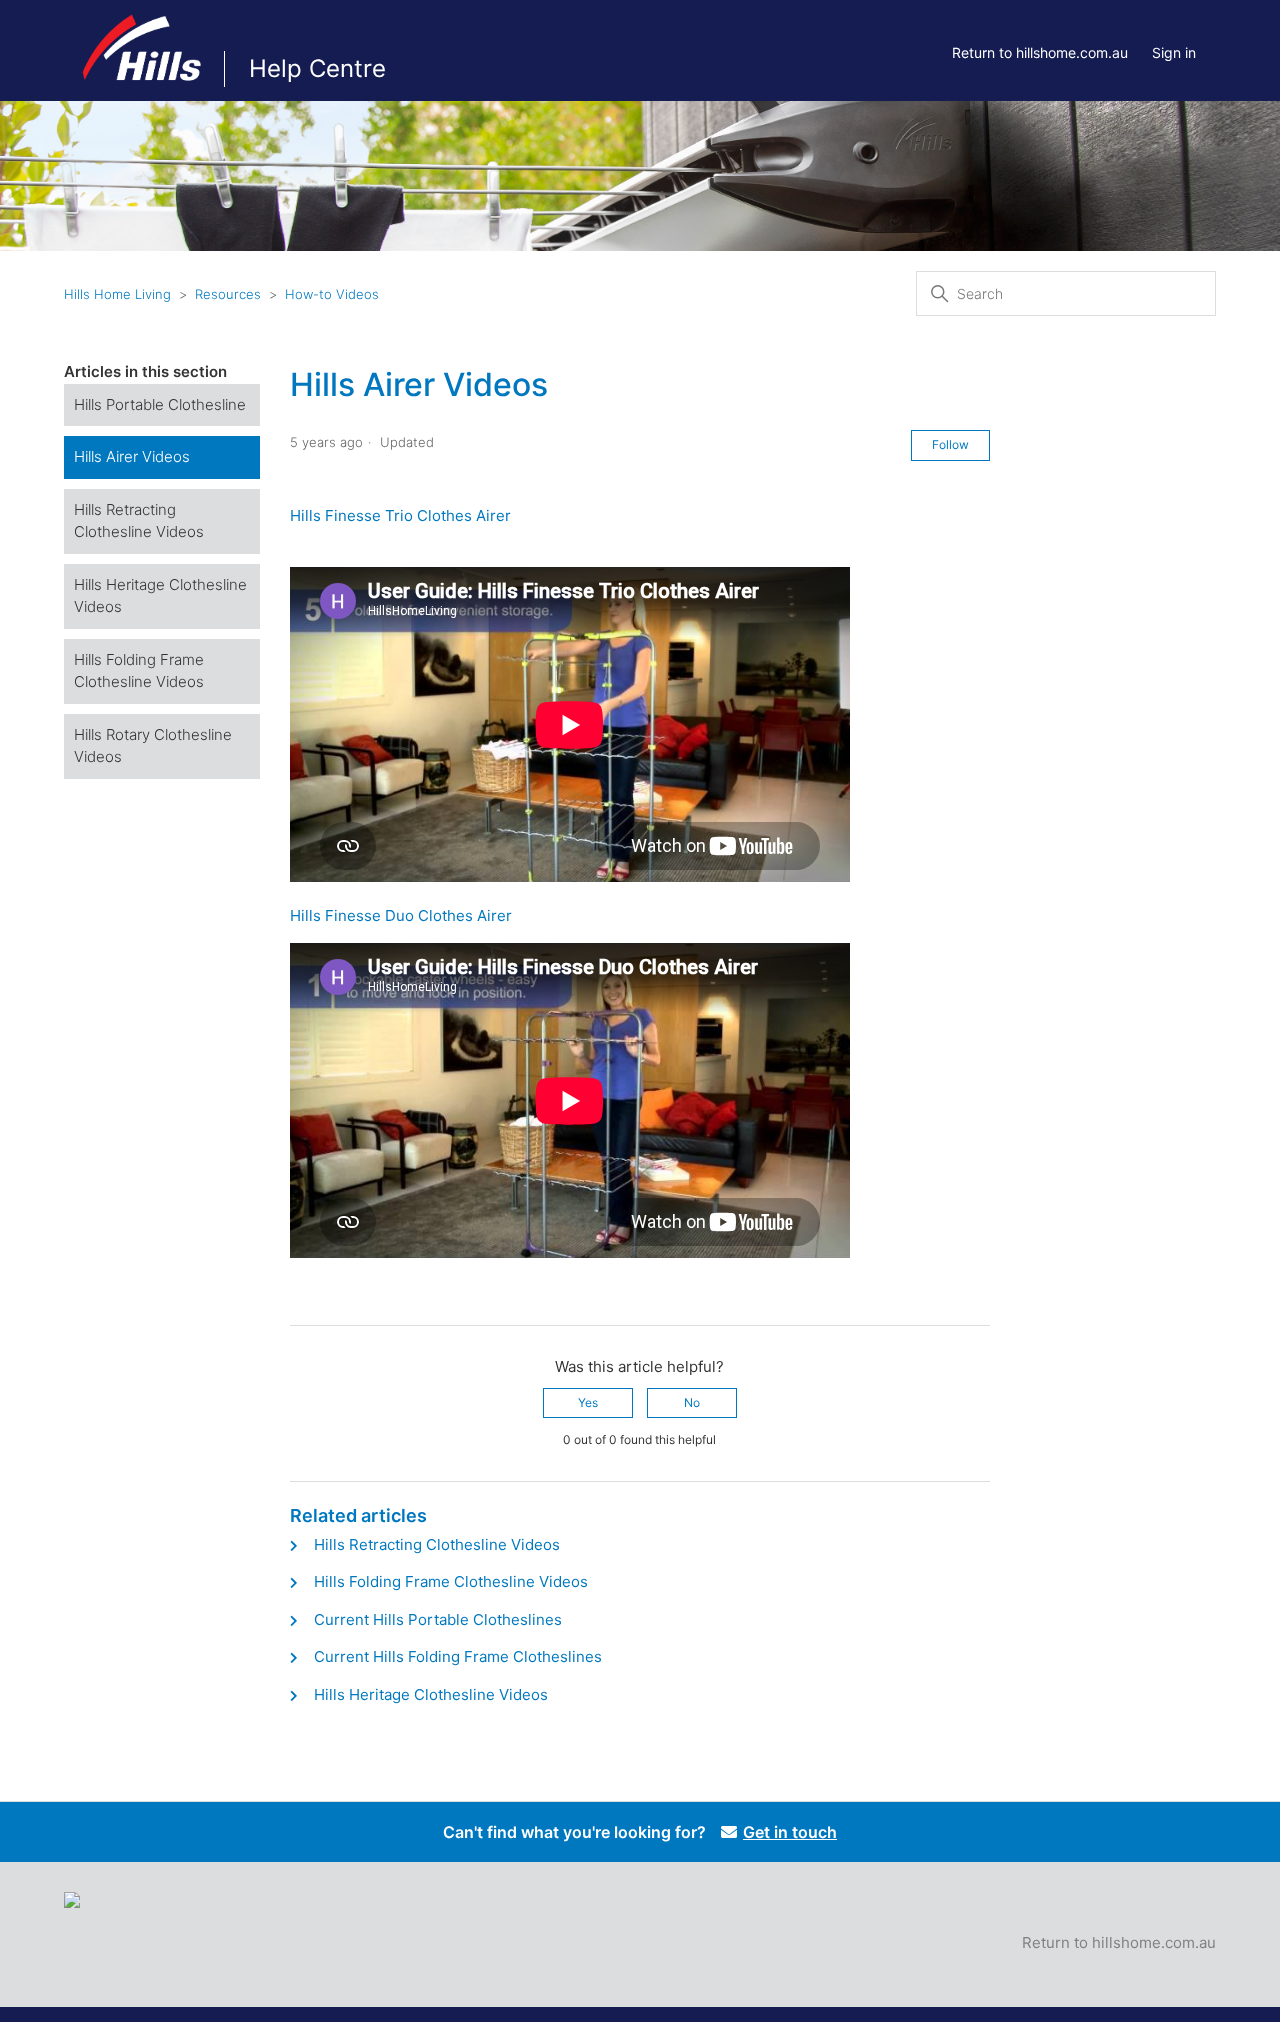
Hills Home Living (117, 294)
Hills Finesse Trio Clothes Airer (400, 515)
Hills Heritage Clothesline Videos (160, 596)
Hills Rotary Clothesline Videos (153, 746)
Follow (950, 444)
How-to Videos (332, 294)
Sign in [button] (1174, 52)
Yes (588, 1402)
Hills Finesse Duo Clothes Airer (401, 915)
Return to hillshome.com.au (1040, 52)
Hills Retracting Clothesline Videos (139, 521)
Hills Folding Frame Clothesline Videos (139, 671)
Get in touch (790, 1832)
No (692, 1402)
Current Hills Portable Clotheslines (438, 1619)
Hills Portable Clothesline (160, 404)
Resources (228, 294)
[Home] (144, 89)
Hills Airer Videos (132, 456)
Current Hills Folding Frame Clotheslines (458, 1656)
